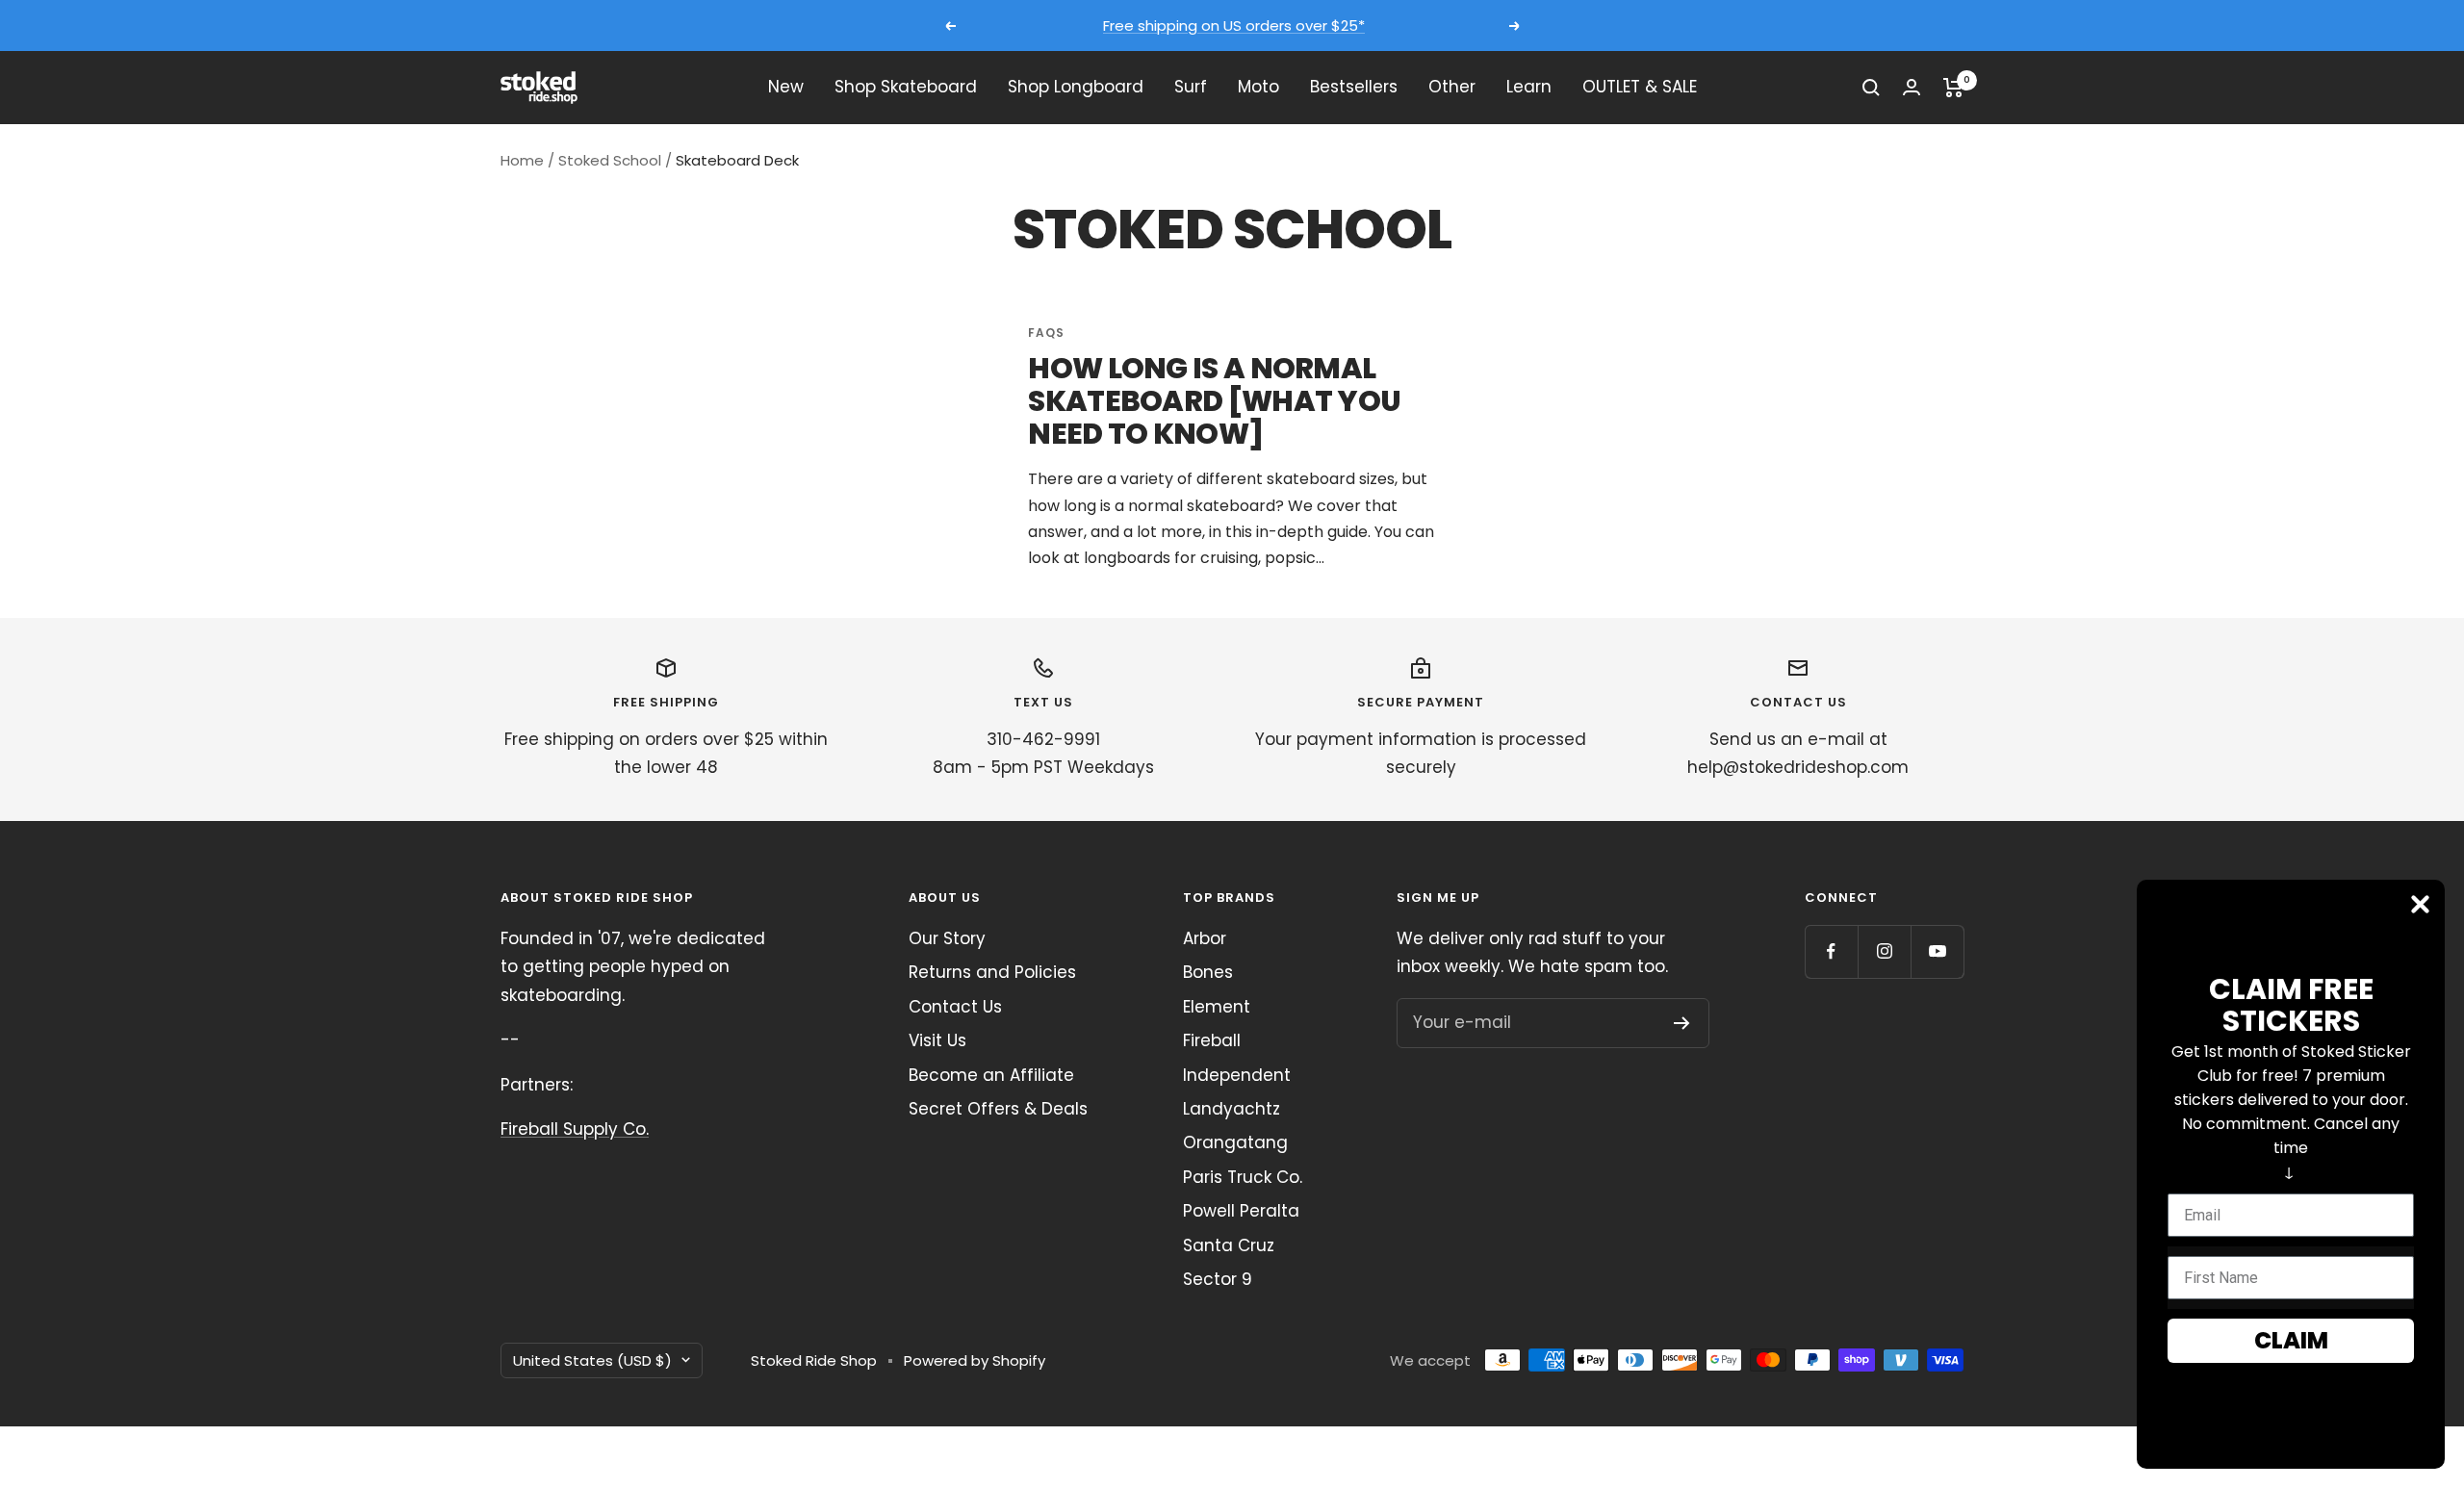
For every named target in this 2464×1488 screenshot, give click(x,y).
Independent (1237, 1075)
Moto (1258, 87)
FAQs (1046, 333)
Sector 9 (1218, 1279)
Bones (1208, 972)
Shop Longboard (1076, 87)
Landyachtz (1232, 1109)
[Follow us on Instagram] (1884, 951)
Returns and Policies (992, 972)
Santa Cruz (1229, 1245)
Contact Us (955, 1007)
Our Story (947, 938)
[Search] (1871, 88)
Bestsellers (1354, 87)
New (786, 87)
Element (1217, 1007)
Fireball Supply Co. (575, 1129)
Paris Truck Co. (1243, 1177)
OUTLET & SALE (1640, 87)
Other (1452, 87)
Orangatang (1235, 1142)
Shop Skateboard (906, 87)
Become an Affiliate (991, 1075)
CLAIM (2291, 1340)
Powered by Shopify (975, 1360)
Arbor (1205, 938)
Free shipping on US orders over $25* (1234, 26)
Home (522, 160)
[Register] (1682, 1023)
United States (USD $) (592, 1360)
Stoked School (610, 160)
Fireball (1212, 1040)
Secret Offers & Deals (998, 1109)
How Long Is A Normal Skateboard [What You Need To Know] (1214, 401)
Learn (1529, 87)
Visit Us (937, 1040)
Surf (1191, 87)
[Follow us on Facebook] (1831, 951)
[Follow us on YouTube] (1937, 951)
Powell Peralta (1241, 1211)
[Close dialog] (2420, 904)
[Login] (1912, 87)
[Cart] (1953, 88)
